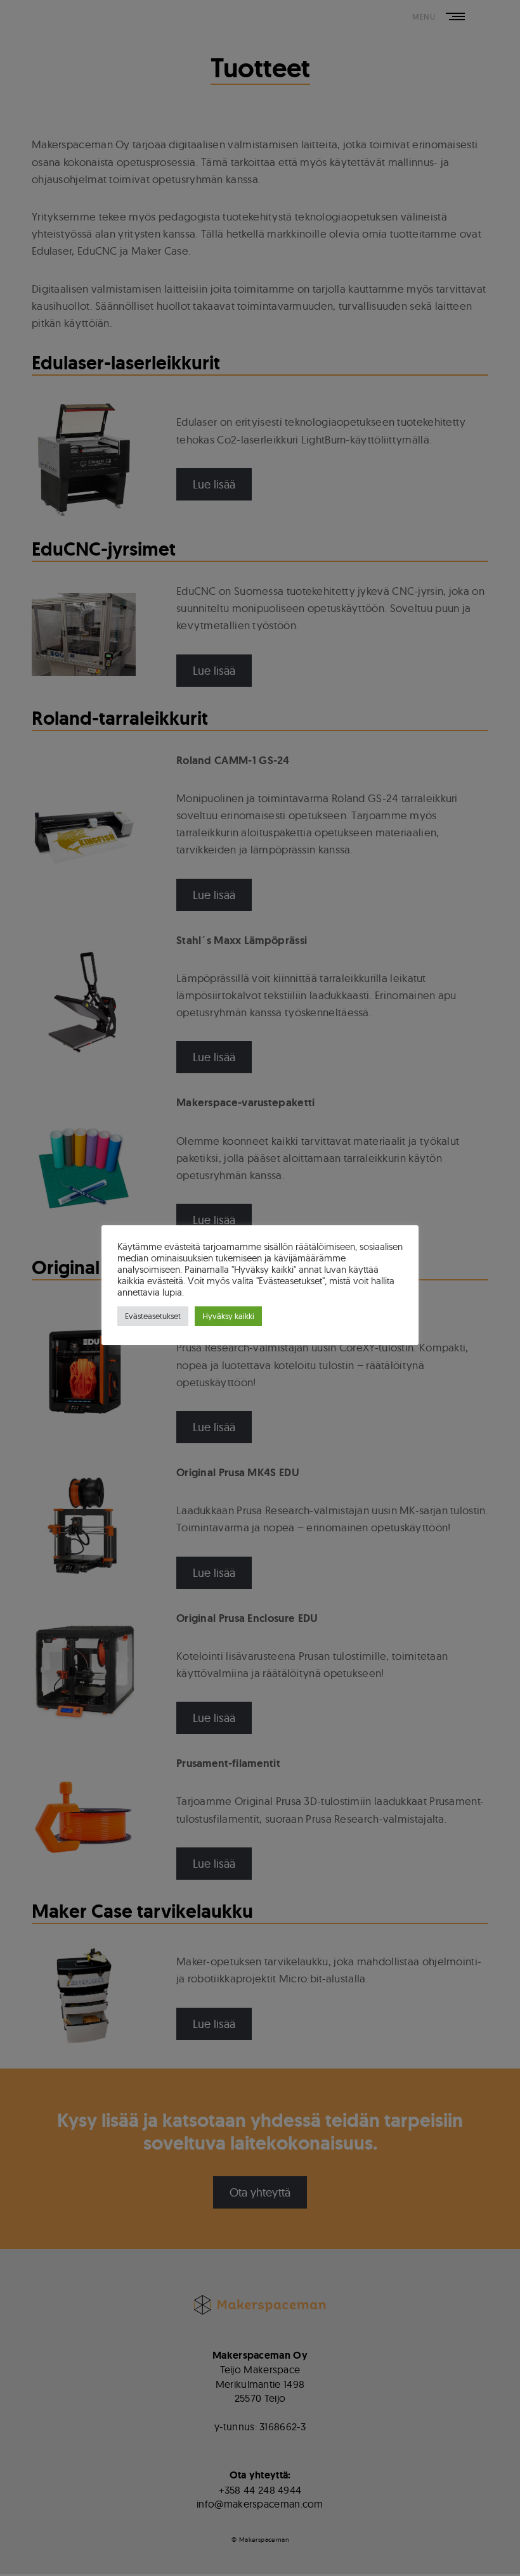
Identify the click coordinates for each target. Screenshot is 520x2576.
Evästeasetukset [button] (153, 1316)
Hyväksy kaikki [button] (228, 1316)
